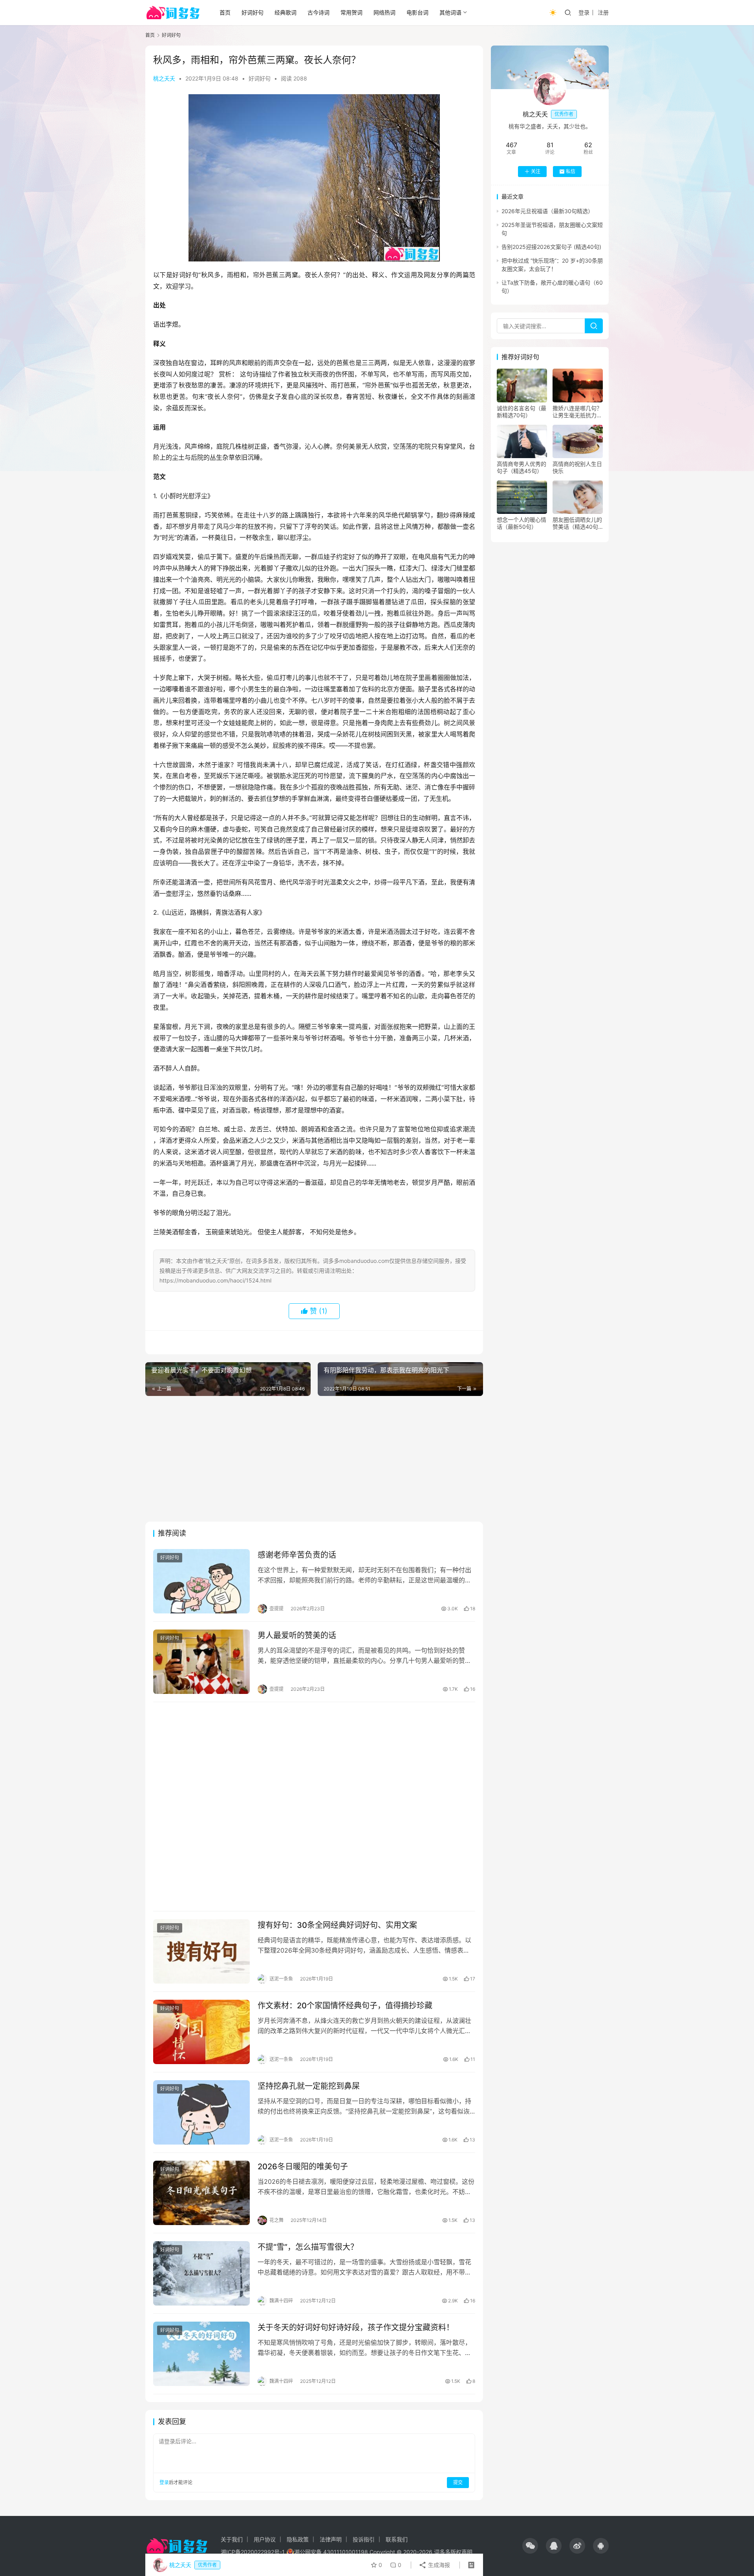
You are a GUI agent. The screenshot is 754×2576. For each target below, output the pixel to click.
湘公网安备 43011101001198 (331, 2552)
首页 (225, 12)
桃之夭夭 (164, 78)
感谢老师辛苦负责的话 (297, 1555)
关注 (536, 171)
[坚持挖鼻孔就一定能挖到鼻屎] (201, 2112)
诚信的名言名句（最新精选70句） (522, 412)
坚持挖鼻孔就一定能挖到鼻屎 (309, 2086)
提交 (458, 2482)
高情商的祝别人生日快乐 (577, 467)
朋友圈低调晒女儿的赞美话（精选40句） (578, 523)
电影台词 (417, 12)
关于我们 (232, 2539)
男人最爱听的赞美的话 (297, 1635)
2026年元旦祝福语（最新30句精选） (547, 211)
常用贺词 (351, 12)
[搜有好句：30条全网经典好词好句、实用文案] (201, 1951)
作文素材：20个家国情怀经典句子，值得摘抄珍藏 (345, 2006)
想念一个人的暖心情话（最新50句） (522, 523)
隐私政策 (298, 2539)
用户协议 (265, 2539)
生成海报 (438, 2565)
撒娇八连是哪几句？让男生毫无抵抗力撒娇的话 (577, 412)
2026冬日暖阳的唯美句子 (303, 2167)
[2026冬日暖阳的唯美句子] (201, 2193)
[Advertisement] (314, 1459)
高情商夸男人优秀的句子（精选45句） (522, 467)
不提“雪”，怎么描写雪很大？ (308, 2247)
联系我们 (397, 2539)
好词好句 (253, 12)
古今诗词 (318, 12)
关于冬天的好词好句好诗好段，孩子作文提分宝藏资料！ (356, 2328)
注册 (603, 12)
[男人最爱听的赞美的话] (201, 1662)
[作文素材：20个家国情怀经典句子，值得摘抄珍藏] (201, 2032)
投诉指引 (364, 2539)
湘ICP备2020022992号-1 (253, 2552)
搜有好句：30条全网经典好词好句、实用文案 (337, 1925)
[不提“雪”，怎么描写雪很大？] (201, 2273)
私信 (571, 171)
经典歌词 (285, 12)
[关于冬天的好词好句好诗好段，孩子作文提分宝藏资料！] (201, 2354)
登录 (584, 12)
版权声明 (461, 2552)
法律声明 (331, 2539)
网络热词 (384, 12)
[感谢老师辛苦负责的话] (201, 1581)
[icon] (530, 2546)
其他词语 (450, 12)
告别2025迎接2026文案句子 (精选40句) (551, 247)
